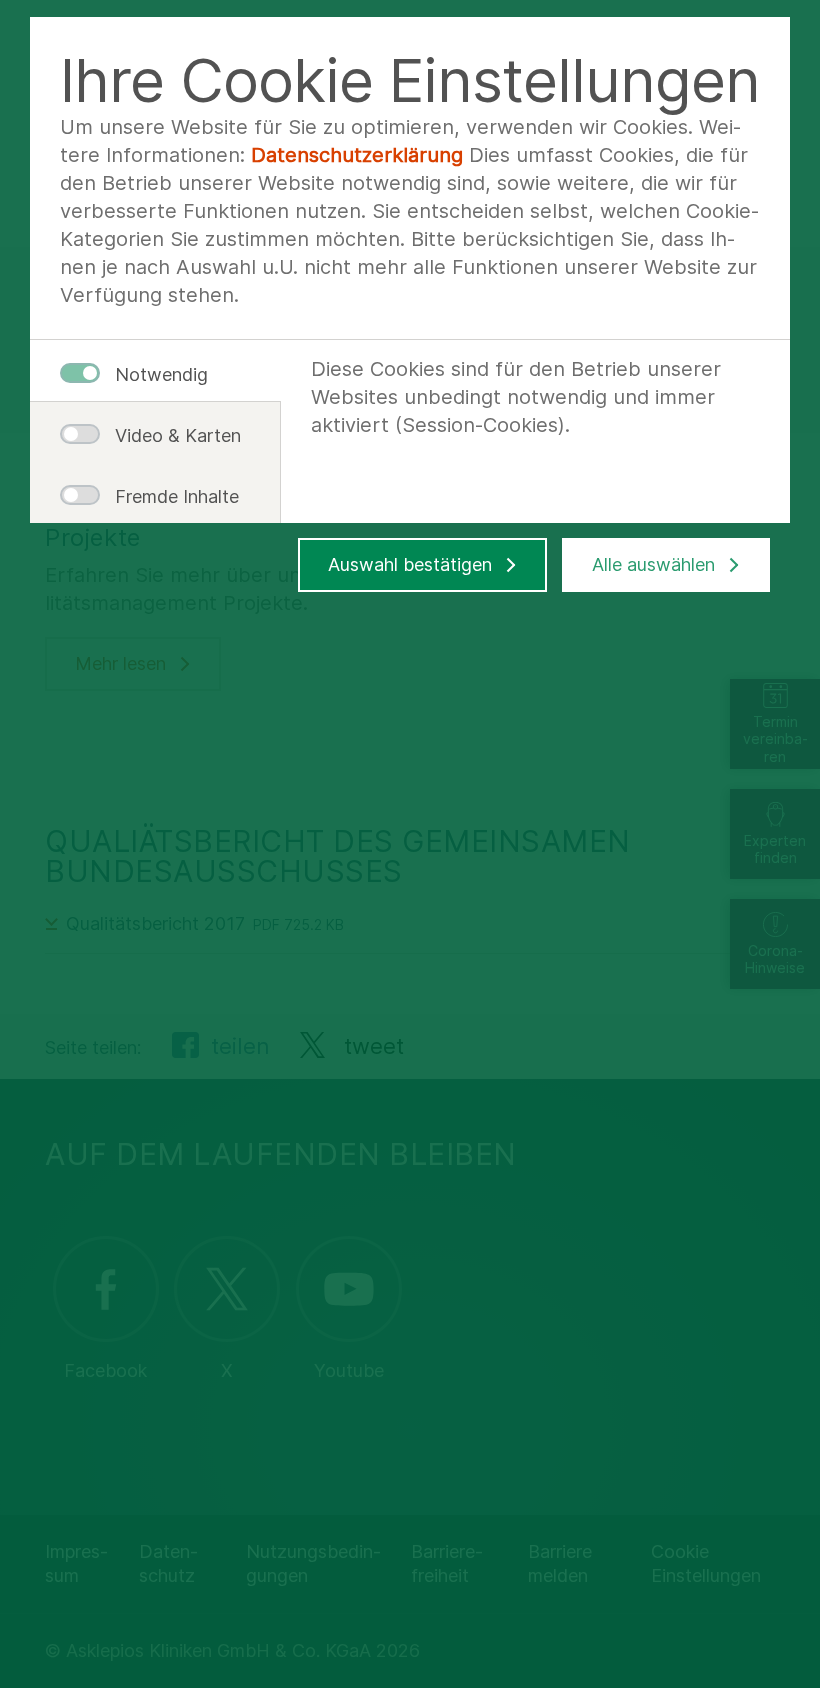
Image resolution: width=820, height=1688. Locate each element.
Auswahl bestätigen (410, 564)
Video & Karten (170, 435)
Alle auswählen (653, 564)
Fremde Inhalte (170, 496)
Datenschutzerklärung (357, 155)
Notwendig (161, 374)
